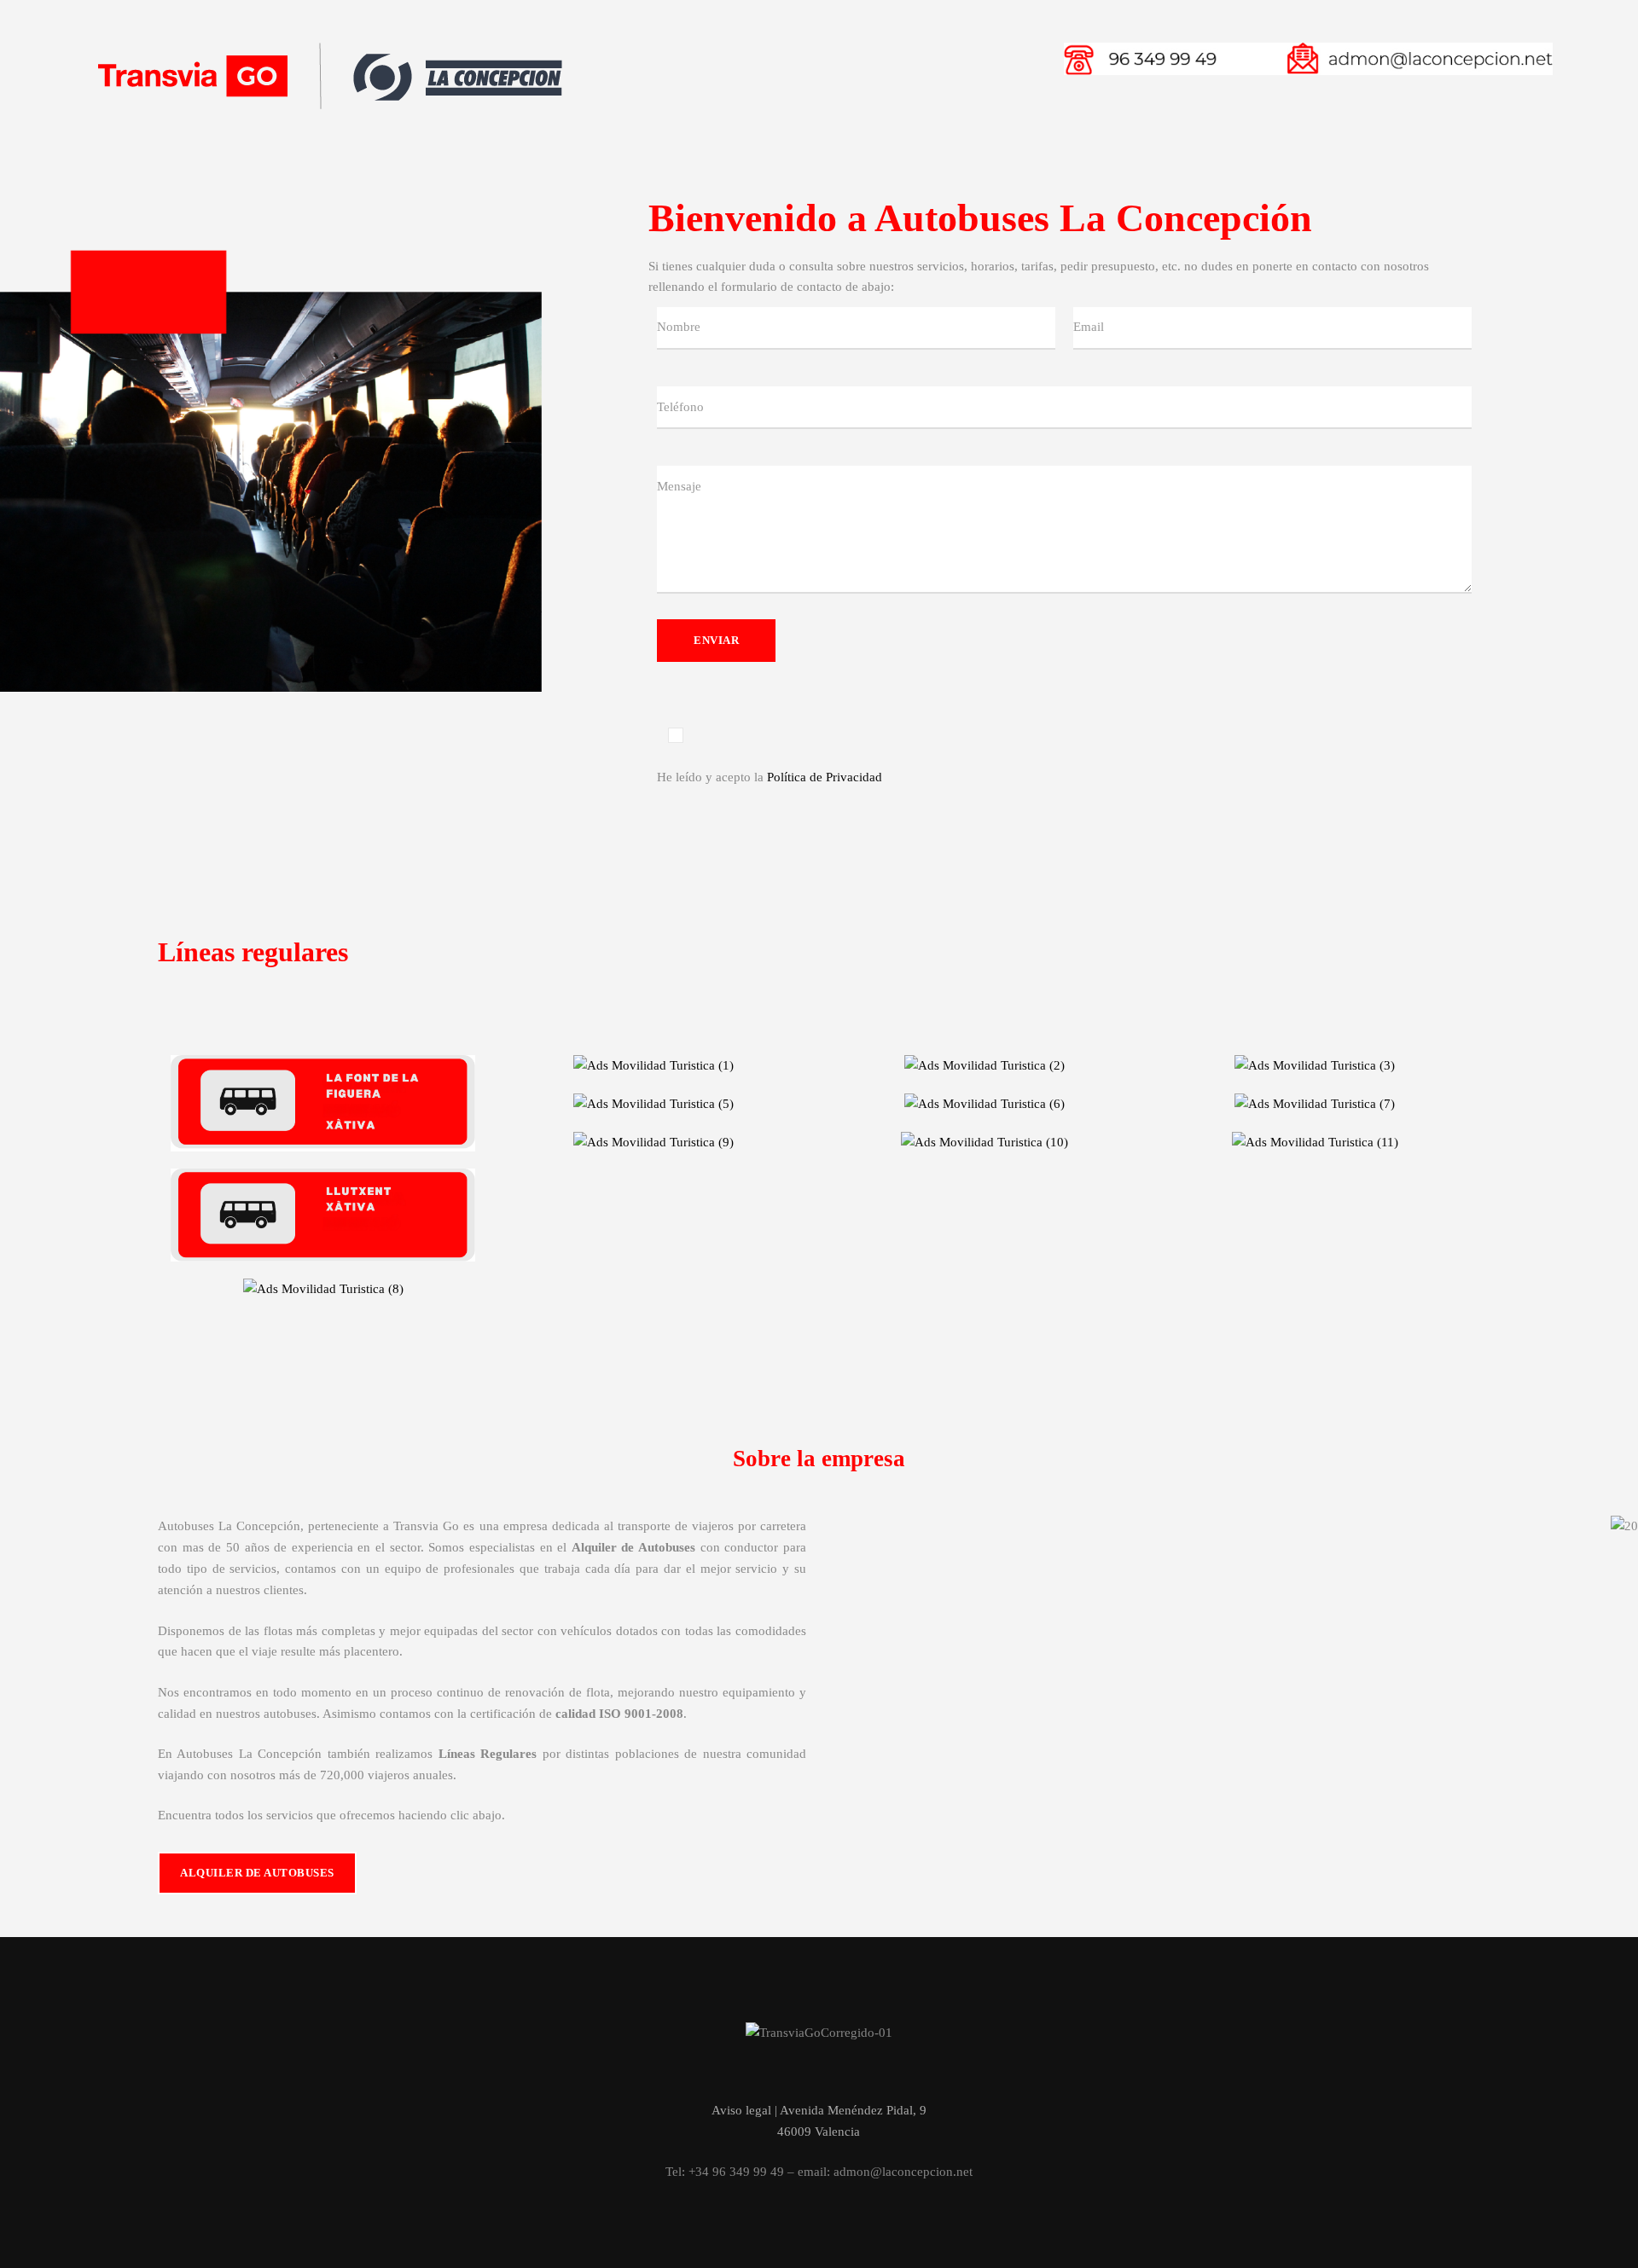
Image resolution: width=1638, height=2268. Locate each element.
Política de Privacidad (825, 777)
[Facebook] (792, 2072)
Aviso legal (741, 2110)
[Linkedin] (846, 2072)
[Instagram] (819, 2072)
